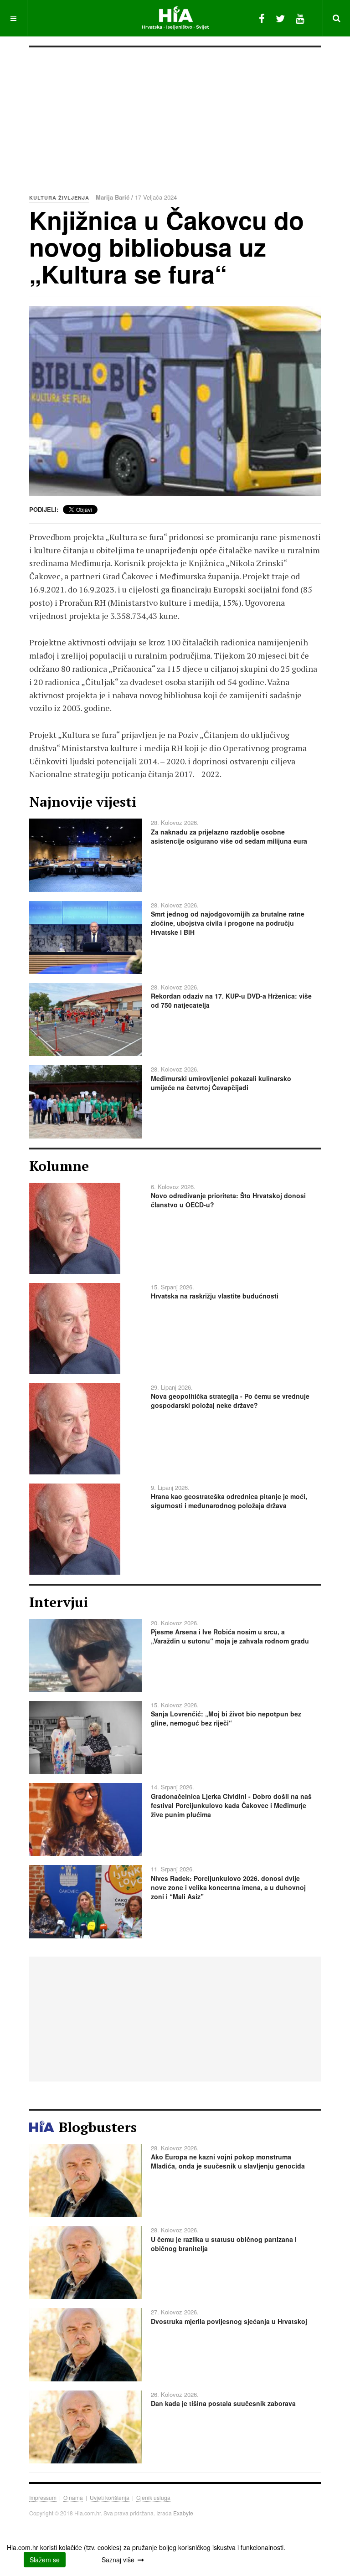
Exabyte (183, 2513)
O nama (73, 2497)
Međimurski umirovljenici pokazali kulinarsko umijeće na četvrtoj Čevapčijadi (221, 1083)
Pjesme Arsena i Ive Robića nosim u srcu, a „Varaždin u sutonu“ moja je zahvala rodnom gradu (230, 1636)
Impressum (43, 2497)
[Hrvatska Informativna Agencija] (175, 18)
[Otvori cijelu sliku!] (175, 401)
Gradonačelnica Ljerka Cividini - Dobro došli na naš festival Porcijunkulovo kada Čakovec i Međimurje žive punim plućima (231, 1805)
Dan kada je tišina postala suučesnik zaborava (223, 2403)
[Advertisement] (175, 116)
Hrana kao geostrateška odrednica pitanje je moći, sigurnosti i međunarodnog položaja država (229, 1501)
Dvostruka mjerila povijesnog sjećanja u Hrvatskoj (229, 2321)
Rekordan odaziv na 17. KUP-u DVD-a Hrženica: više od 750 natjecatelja (231, 1000)
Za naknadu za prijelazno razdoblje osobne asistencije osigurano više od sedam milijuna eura (229, 836)
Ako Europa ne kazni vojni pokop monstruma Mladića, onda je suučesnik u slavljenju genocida (228, 2161)
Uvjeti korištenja (110, 2497)
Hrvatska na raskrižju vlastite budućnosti (215, 1296)
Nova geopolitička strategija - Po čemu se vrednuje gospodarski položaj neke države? (230, 1401)
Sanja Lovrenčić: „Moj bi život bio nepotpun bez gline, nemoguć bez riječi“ (226, 1718)
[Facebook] (262, 18)
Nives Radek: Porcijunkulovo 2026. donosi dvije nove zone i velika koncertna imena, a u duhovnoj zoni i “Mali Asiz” (228, 1887)
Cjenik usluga (153, 2497)
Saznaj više (118, 2560)
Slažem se (45, 2560)
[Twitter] (280, 18)
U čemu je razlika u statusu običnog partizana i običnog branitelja (224, 2244)
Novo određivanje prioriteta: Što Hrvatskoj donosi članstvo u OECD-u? (228, 1200)
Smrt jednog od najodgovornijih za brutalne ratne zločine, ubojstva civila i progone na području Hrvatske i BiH (228, 923)
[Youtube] (300, 18)
